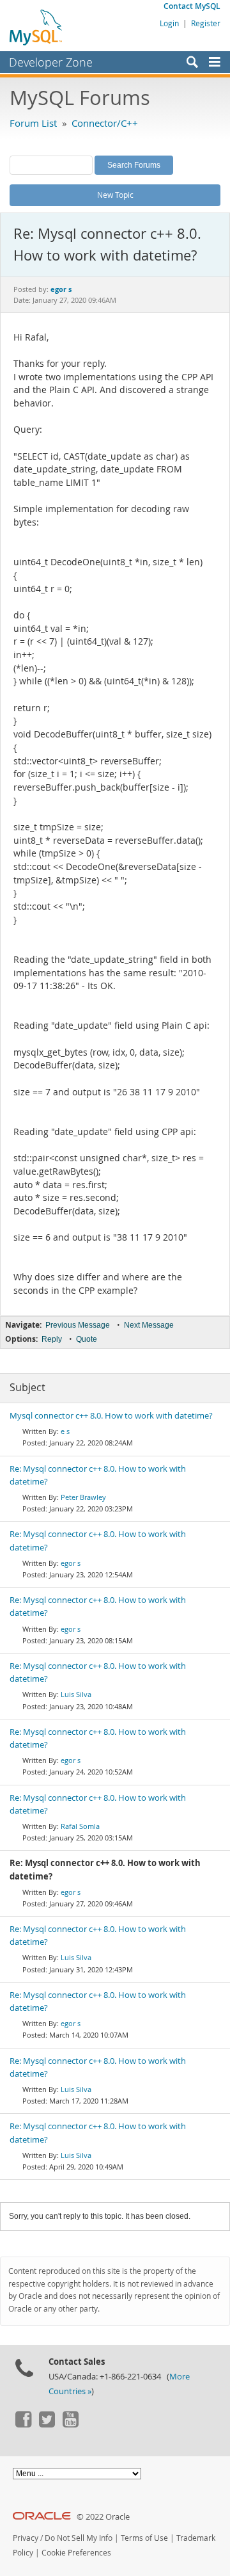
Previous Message (78, 1325)
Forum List (33, 123)
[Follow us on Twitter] (47, 2424)
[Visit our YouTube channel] (70, 2424)
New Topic (115, 195)
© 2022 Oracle (103, 2517)
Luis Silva (76, 1694)
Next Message (149, 1325)
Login (169, 23)
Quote (87, 1339)
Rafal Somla (80, 1826)
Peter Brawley (83, 1497)
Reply (52, 1339)
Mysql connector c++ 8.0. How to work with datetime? (111, 1416)
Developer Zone (51, 62)
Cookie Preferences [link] (76, 2553)
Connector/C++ (105, 123)
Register (206, 23)
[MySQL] (36, 27)
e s (65, 1431)
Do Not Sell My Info (79, 2538)
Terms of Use (144, 2538)
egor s (71, 1563)
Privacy (26, 2538)
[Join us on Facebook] (23, 2424)
